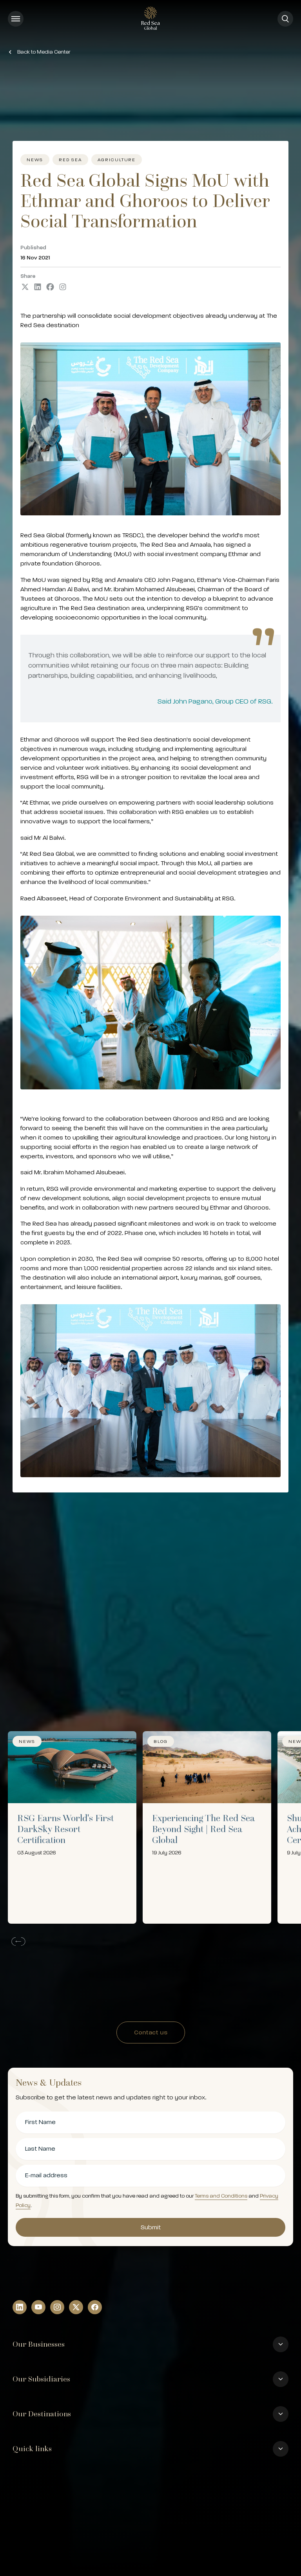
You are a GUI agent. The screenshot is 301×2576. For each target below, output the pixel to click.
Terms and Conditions (221, 2196)
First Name (40, 2122)
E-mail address (46, 2175)
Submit (151, 2227)
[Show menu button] (16, 19)
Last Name (40, 2149)
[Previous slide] (17, 1941)
